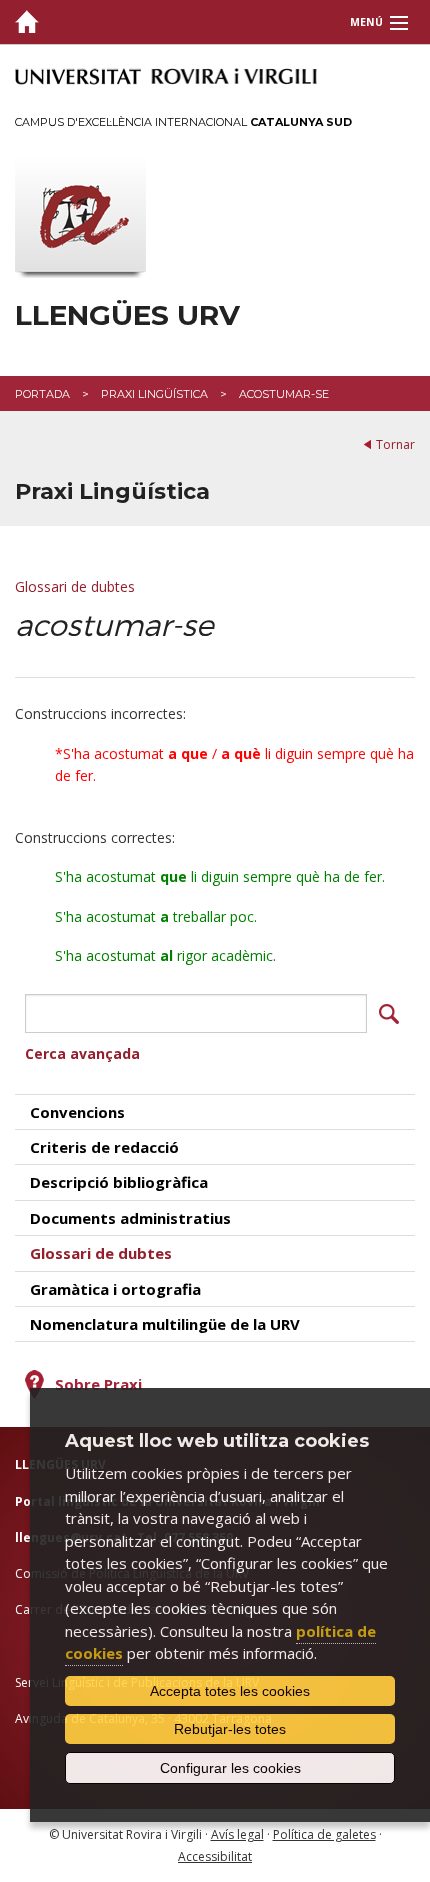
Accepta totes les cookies (230, 1691)
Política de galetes (324, 1834)
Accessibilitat (215, 1856)
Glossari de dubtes (75, 586)
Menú (366, 22)
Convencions (77, 1112)
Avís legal (237, 1834)
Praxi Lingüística (154, 394)
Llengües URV (127, 315)
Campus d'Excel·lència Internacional (183, 122)
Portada (42, 394)
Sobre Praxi (98, 1384)
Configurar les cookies (230, 1768)
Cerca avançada (82, 1053)
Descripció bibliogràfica (119, 1182)
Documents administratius (130, 1218)
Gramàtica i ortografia (115, 1289)
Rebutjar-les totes (230, 1729)
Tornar (395, 444)
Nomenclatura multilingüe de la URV (165, 1324)
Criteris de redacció (104, 1147)
